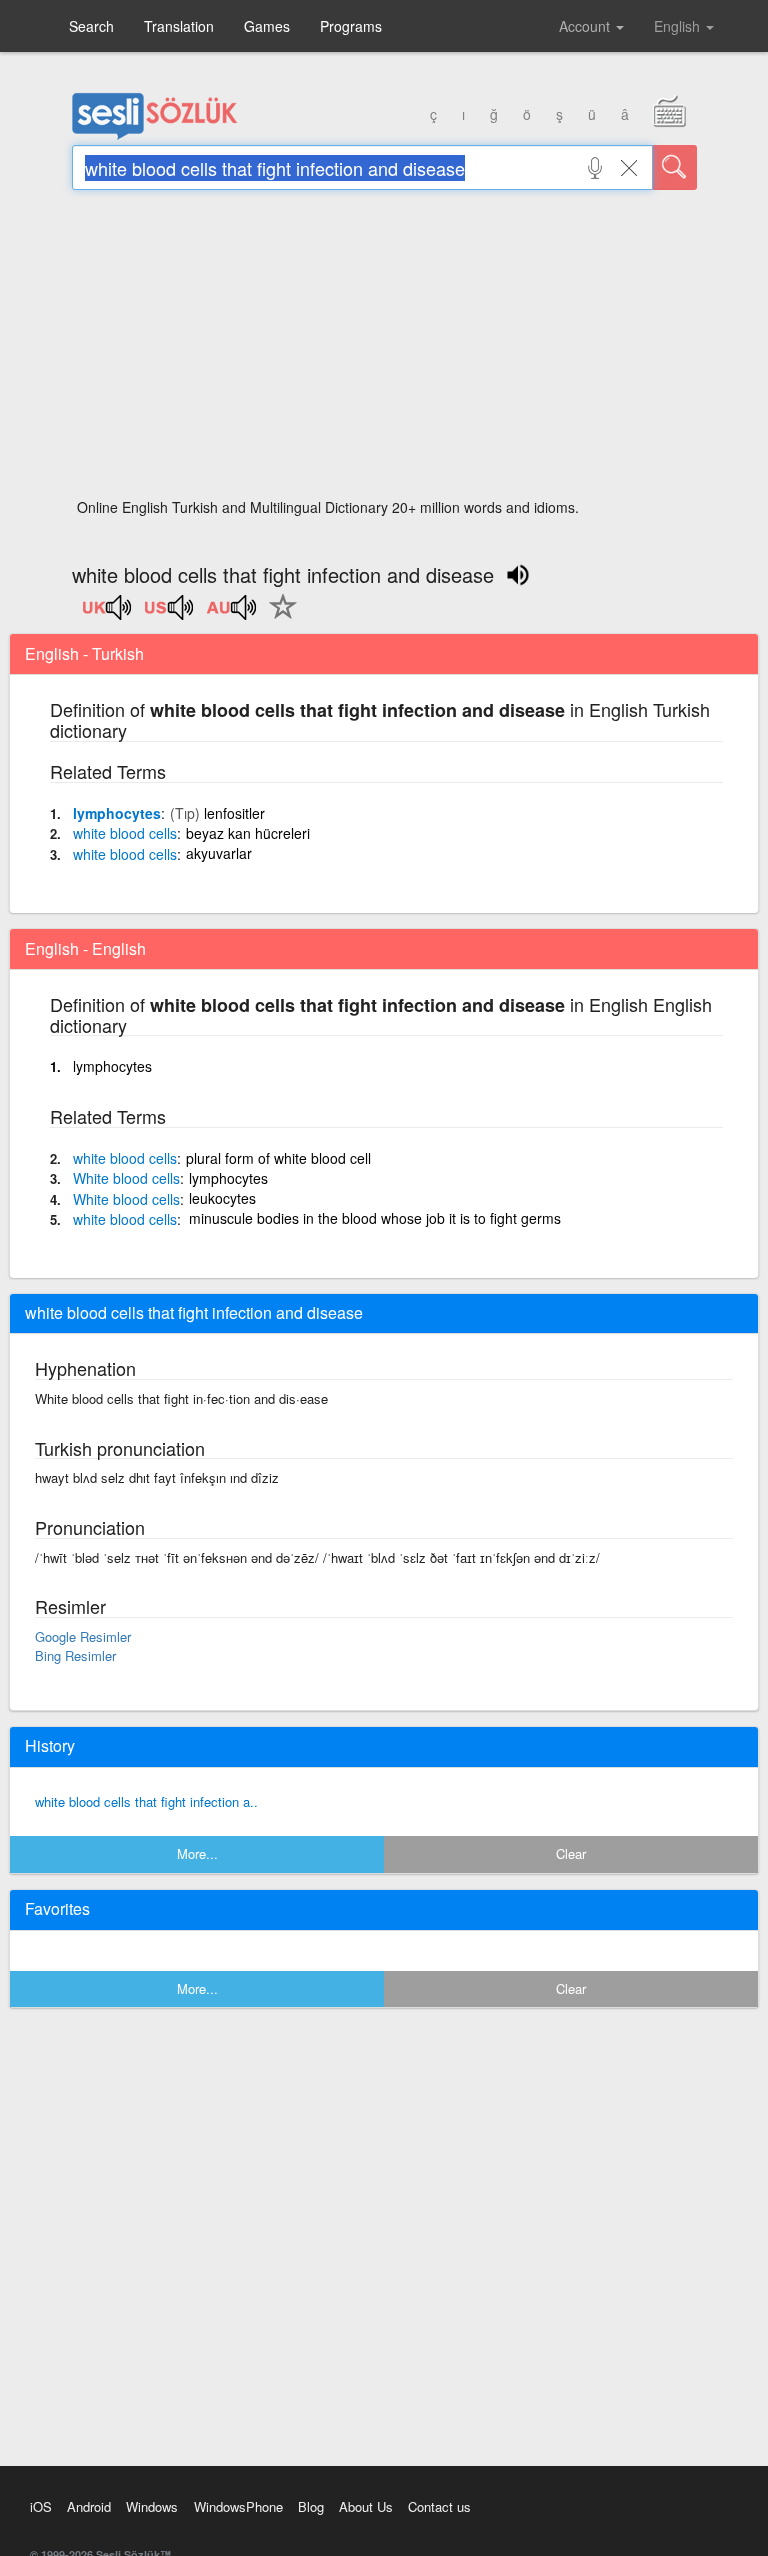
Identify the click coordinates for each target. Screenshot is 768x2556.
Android (89, 2506)
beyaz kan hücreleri (248, 833)
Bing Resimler (75, 1655)
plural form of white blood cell (278, 1158)
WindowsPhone (238, 2506)
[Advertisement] (384, 350)
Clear (571, 1853)
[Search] (675, 167)
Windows (152, 2506)
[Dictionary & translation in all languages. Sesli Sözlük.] (155, 135)
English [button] (679, 26)
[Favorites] (278, 618)
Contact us (439, 2506)
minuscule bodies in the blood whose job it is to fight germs (375, 1218)
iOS (41, 2506)
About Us (366, 2506)
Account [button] (586, 26)
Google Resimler (83, 1636)
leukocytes (222, 1198)
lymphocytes (117, 813)
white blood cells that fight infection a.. (146, 1801)
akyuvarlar (219, 853)
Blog (311, 2506)
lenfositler (234, 813)
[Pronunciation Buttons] (108, 614)
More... (197, 1853)
